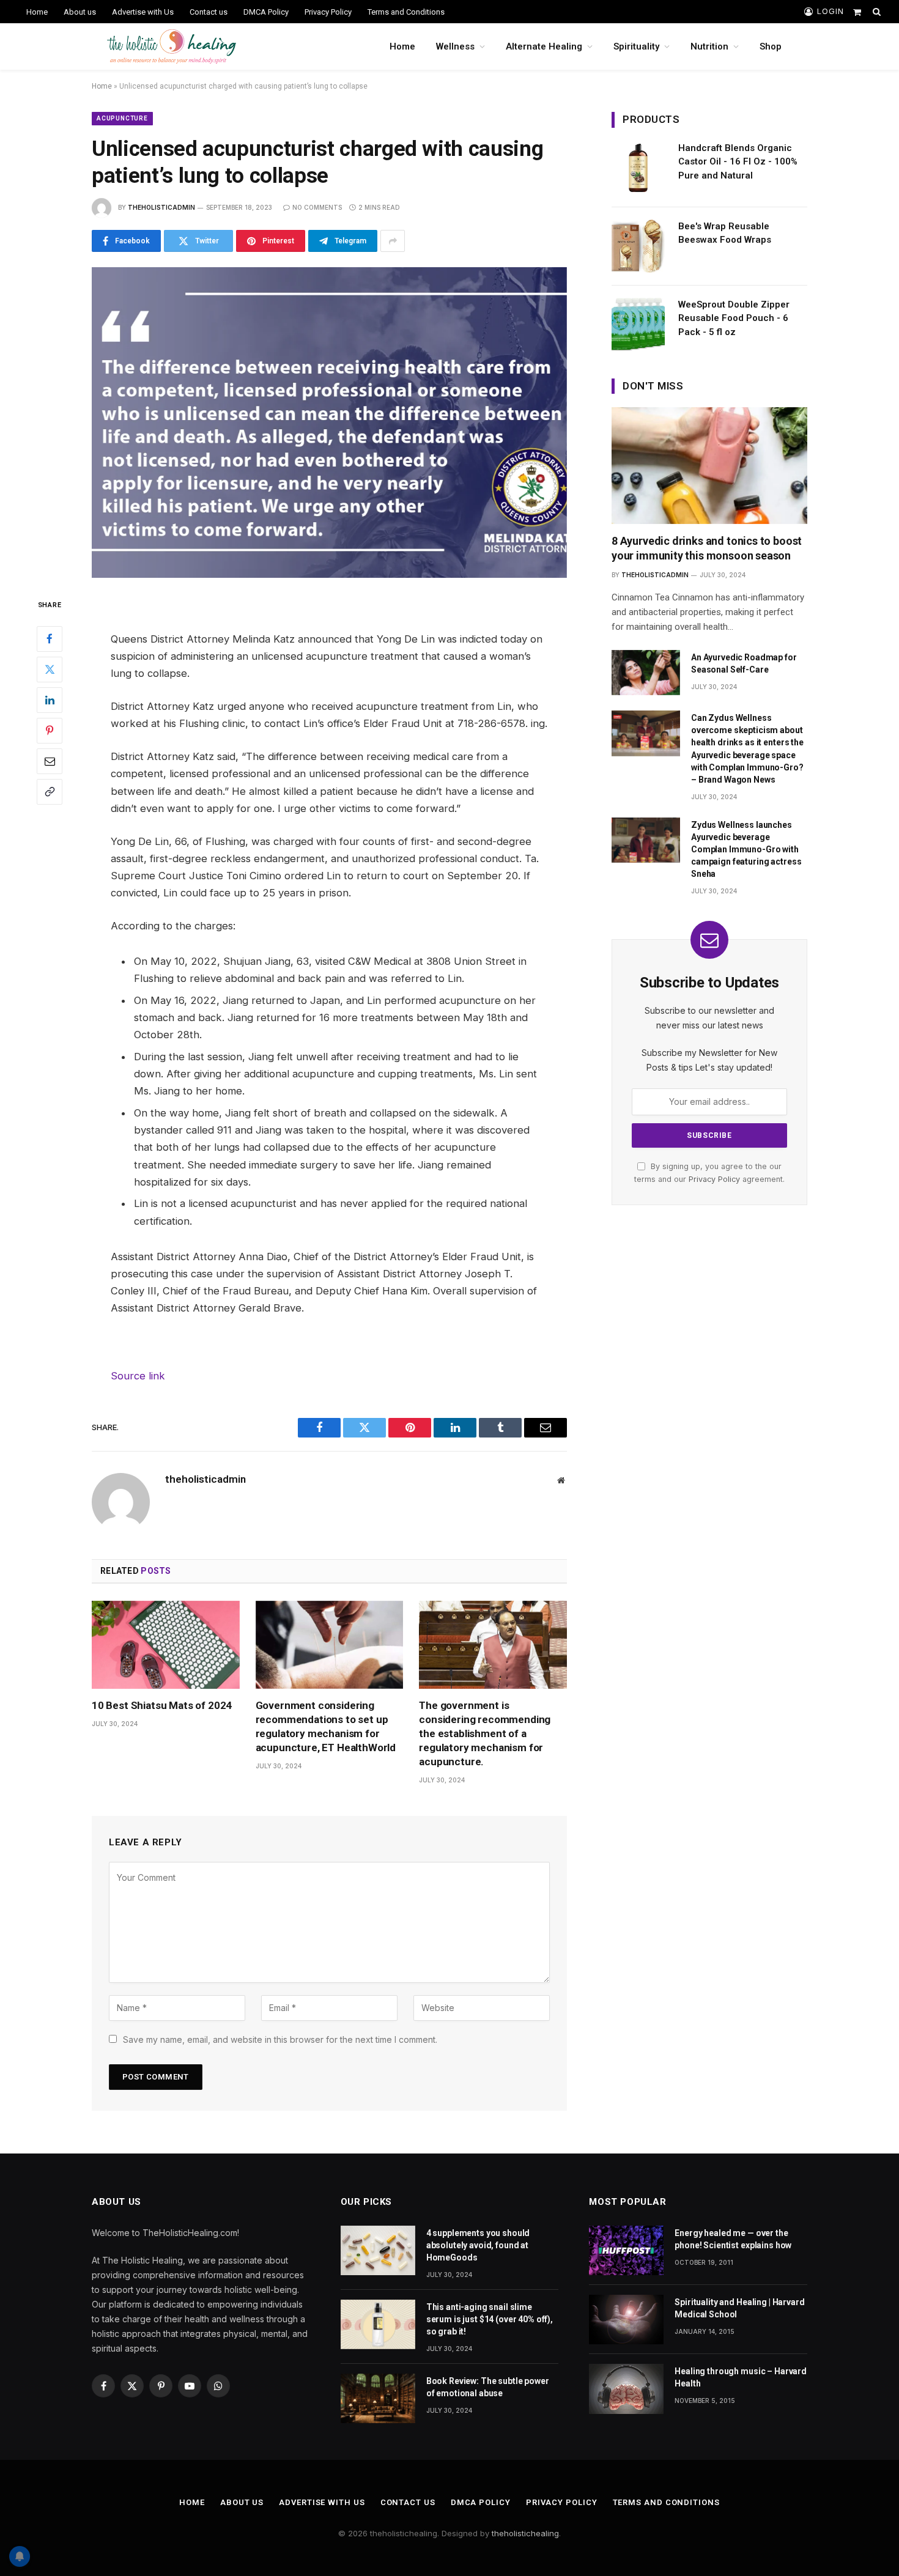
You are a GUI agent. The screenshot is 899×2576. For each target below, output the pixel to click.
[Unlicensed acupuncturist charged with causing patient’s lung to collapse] (329, 423)
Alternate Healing (544, 46)
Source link (138, 1376)
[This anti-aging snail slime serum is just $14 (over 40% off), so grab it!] (378, 2324)
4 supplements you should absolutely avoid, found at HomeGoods (478, 2245)
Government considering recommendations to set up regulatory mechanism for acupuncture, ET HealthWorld (326, 1726)
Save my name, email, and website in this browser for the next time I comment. (280, 2039)
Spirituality (636, 46)
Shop (771, 46)
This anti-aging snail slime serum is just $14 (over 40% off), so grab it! (490, 2319)
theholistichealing (525, 2533)
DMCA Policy (266, 12)
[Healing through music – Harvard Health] (626, 2389)
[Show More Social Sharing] (393, 241)
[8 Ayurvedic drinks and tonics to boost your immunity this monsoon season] (709, 465)
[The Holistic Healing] (172, 46)
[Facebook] (50, 638)
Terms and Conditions (406, 12)
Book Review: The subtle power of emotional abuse (488, 2387)
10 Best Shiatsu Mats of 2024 (162, 1705)
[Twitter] (50, 669)
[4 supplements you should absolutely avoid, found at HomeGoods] (378, 2250)
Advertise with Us (143, 12)
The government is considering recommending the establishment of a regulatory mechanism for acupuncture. (485, 1733)
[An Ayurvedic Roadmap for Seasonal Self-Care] (646, 673)
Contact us (209, 12)
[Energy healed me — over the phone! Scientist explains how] (626, 2250)
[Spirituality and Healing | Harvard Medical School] (626, 2320)
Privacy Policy (328, 12)
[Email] (50, 761)
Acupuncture (122, 118)
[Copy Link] (50, 791)
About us (80, 12)
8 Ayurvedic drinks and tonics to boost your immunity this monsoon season (707, 548)
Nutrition (709, 46)
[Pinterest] (50, 730)
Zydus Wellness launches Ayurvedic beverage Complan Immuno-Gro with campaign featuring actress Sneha (746, 849)
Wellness (455, 46)
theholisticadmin (161, 207)
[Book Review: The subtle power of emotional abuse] (378, 2398)
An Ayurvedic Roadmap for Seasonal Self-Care (744, 663)
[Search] (875, 12)
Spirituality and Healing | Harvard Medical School (739, 2308)
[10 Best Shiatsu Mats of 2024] (166, 1645)
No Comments (317, 207)
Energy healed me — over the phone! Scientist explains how (733, 2239)
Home (37, 12)
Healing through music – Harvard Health (741, 2377)
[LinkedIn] (50, 699)
